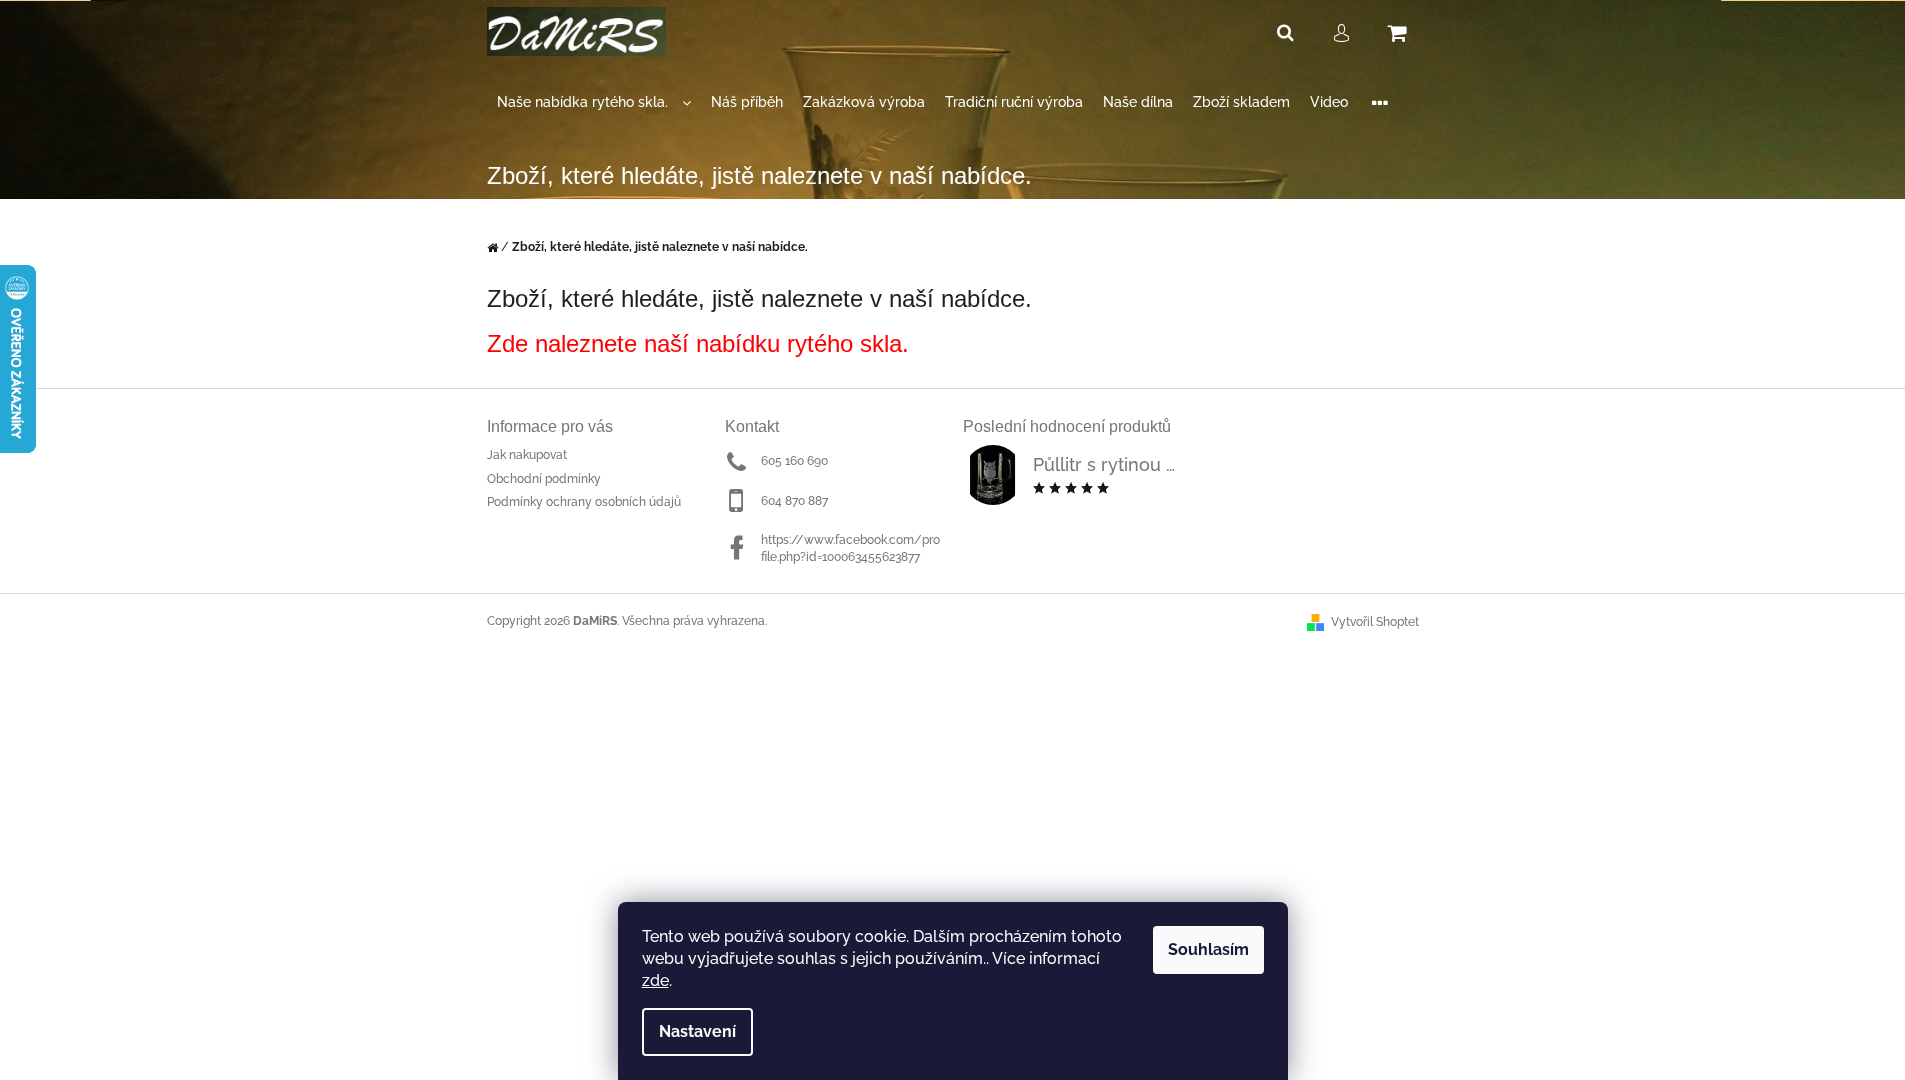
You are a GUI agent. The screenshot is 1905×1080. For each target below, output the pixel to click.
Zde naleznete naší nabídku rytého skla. (698, 343)
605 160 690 (794, 461)
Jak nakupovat (527, 455)
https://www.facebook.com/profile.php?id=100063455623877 (850, 548)
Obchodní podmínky (544, 479)
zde (655, 980)
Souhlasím (1208, 949)
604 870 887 (794, 501)
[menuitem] (594, 102)
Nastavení (697, 1031)
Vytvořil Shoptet (1375, 622)
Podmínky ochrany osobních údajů (584, 502)
